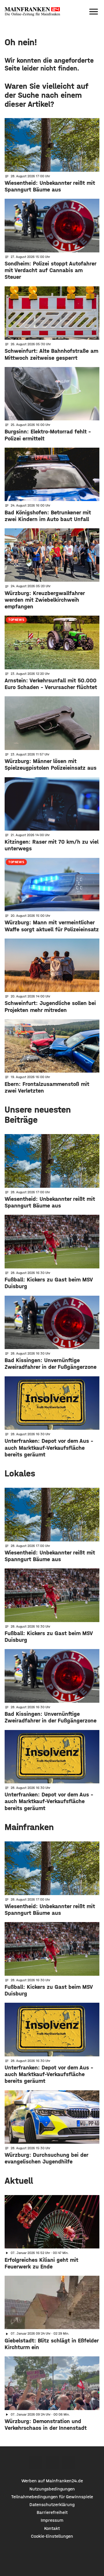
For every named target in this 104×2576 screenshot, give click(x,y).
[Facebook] (36, 2462)
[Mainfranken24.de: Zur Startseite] (32, 12)
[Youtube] (69, 2462)
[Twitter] (52, 2462)
